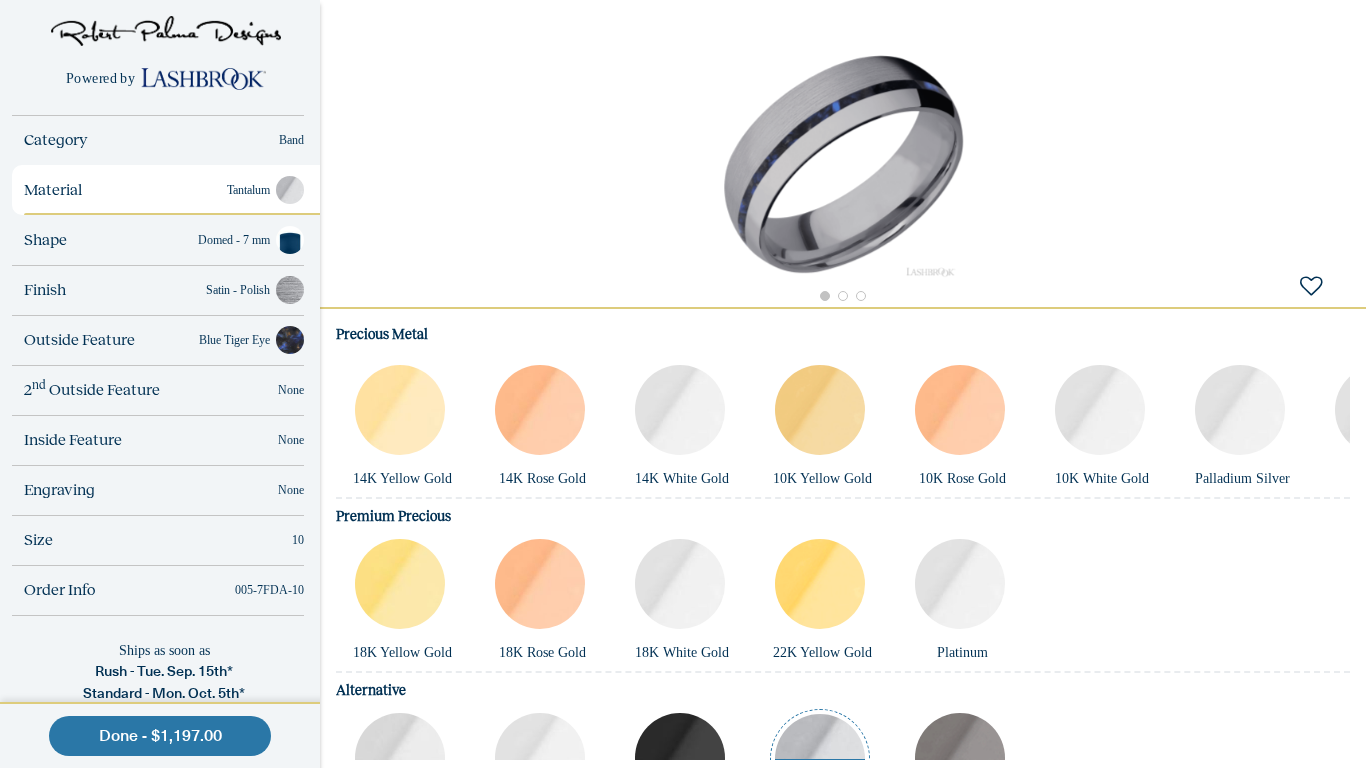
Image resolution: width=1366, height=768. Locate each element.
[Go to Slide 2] (843, 296)
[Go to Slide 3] (861, 296)
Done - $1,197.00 (160, 735)
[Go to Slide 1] (825, 296)
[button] (843, 164)
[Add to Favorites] (1311, 285)
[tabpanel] (843, 537)
